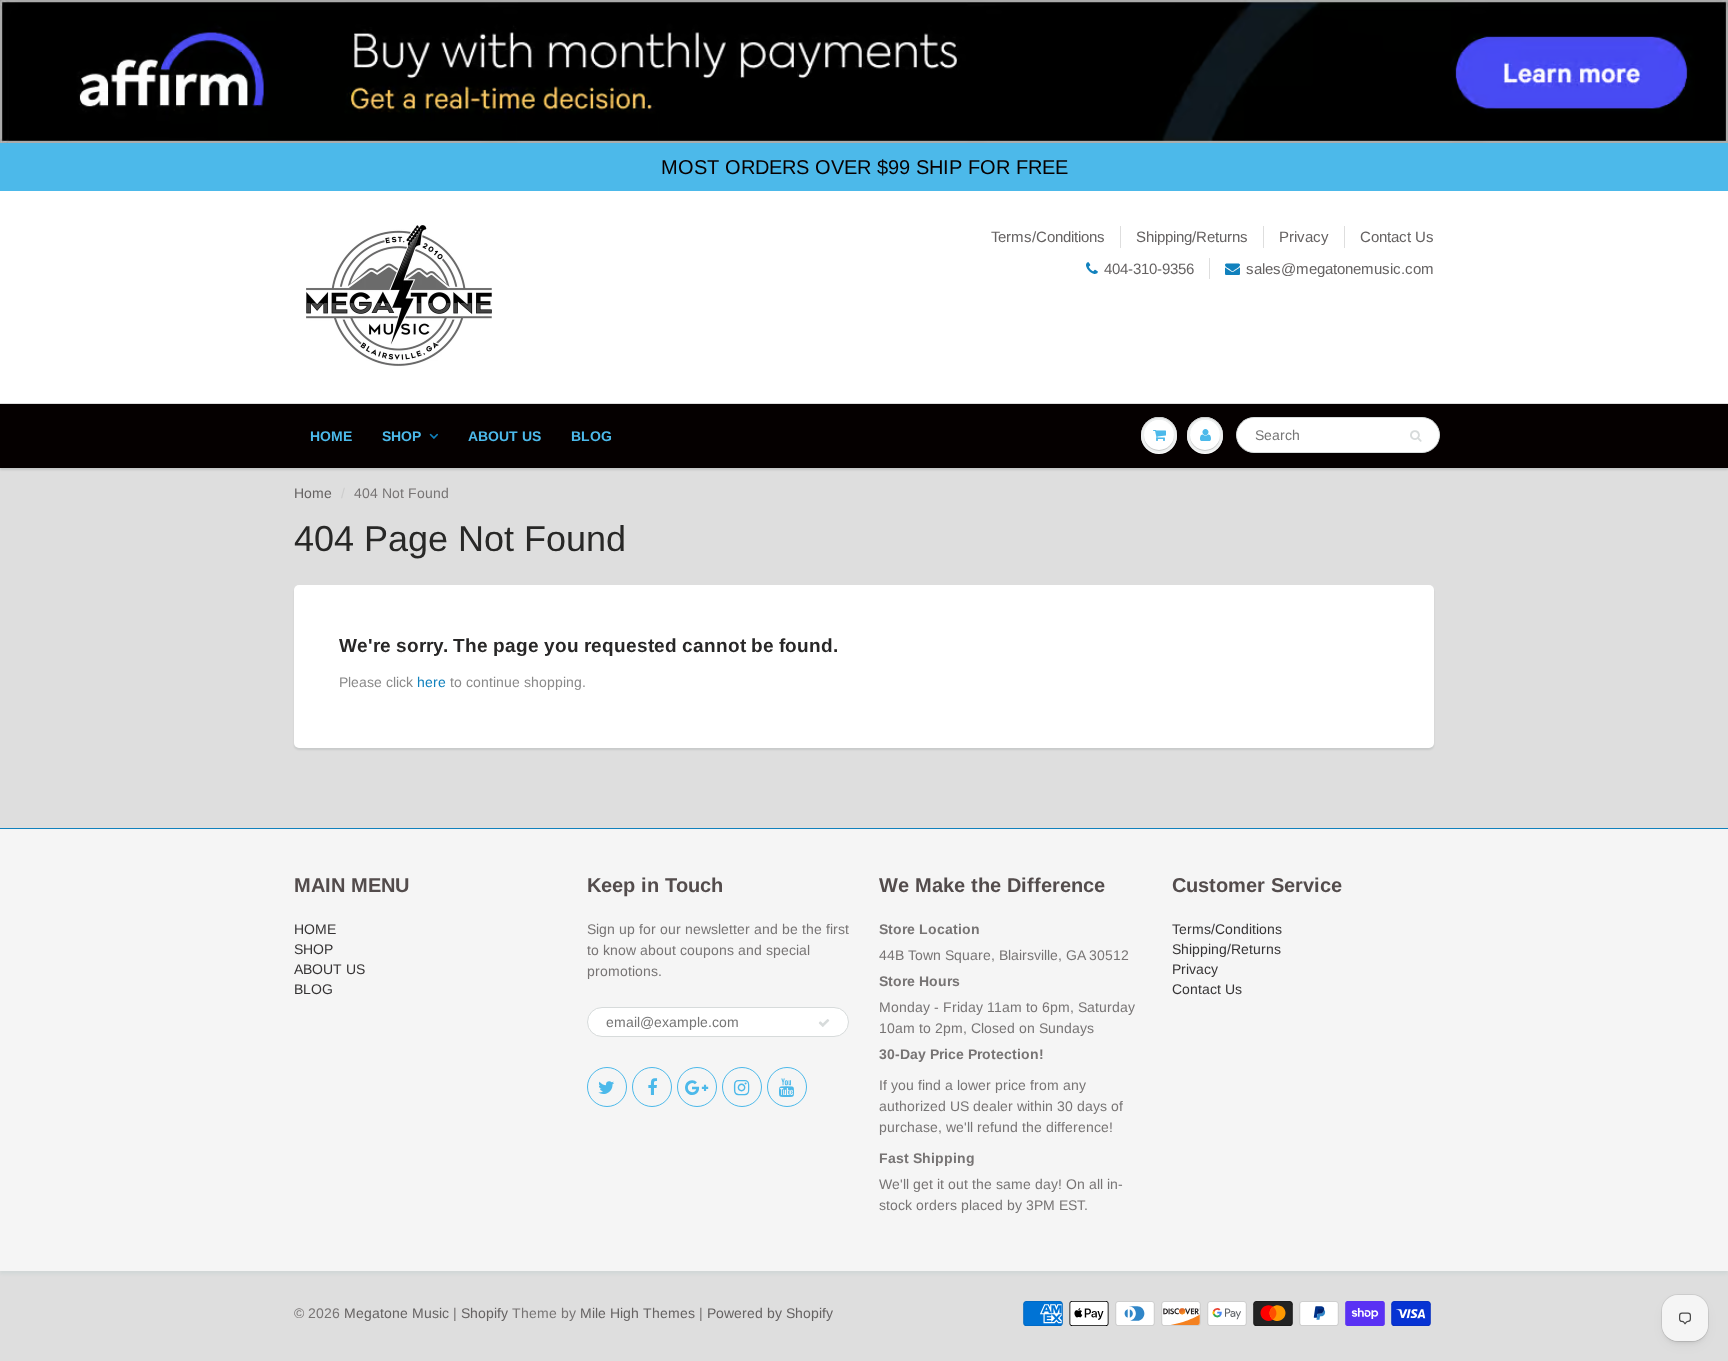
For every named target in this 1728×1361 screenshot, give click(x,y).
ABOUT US (504, 436)
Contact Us (1397, 236)
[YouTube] (787, 1087)
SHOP (401, 436)
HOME (331, 436)
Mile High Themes (637, 1313)
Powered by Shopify (770, 1313)
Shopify (484, 1313)
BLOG (591, 436)
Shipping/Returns (1192, 236)
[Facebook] (652, 1087)
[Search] (1415, 436)
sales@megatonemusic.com (1340, 268)
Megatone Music (396, 1313)
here (431, 682)
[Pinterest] (697, 1087)
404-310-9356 (1149, 268)
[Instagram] (742, 1087)
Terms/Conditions (1048, 236)
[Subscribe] (824, 1023)
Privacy (1304, 236)
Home (313, 493)
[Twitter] (607, 1087)
